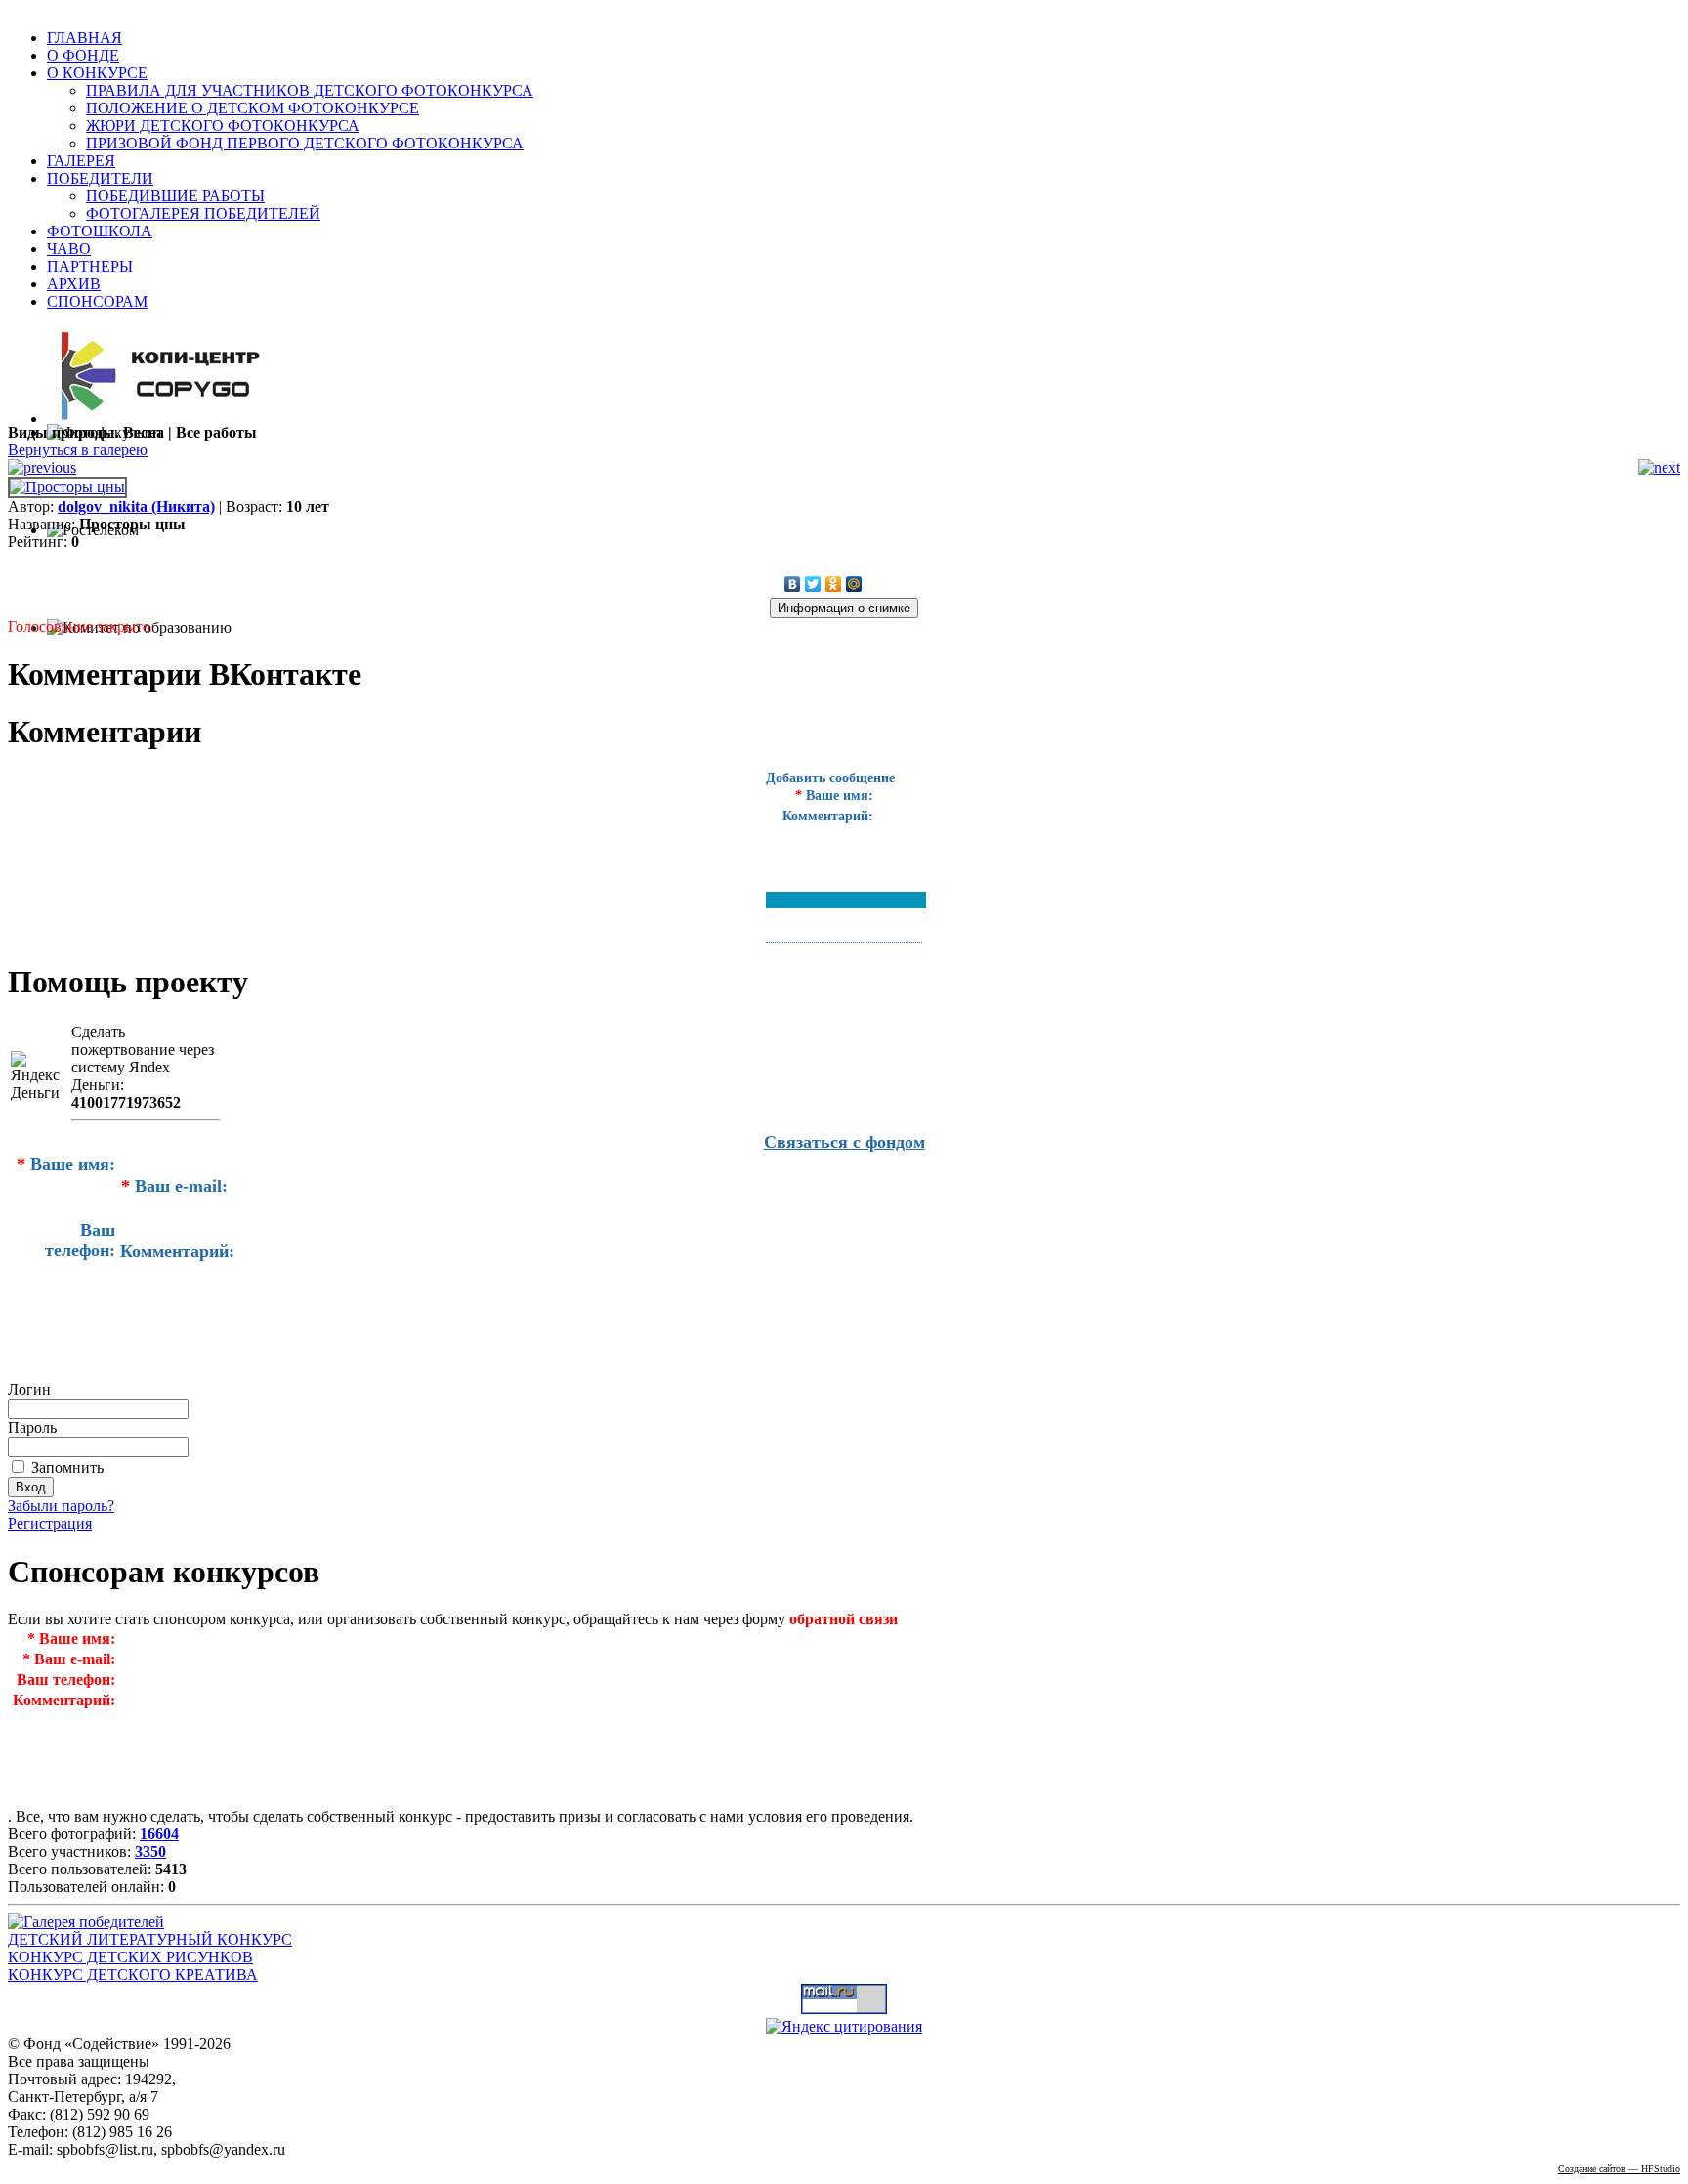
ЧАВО (69, 249)
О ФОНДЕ (83, 55)
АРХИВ (74, 284)
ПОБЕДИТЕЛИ (100, 178)
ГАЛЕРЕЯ (81, 161)
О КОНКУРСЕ (97, 73)
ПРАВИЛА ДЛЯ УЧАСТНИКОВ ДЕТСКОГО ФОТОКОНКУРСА (310, 90)
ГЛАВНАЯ (84, 38)
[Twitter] (813, 584)
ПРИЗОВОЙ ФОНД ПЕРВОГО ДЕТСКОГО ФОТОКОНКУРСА (305, 143)
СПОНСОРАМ (97, 301)
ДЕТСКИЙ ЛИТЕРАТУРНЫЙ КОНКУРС (150, 1939)
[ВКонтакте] (793, 584)
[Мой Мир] (854, 584)
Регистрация (50, 1523)
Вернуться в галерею (78, 450)
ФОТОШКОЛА (100, 231)
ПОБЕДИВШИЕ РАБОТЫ (175, 196)
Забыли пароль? (61, 1506)
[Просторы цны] (67, 487)
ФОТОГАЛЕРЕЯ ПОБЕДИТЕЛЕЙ (203, 213)
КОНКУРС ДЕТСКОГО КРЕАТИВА (133, 1974)
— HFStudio (1619, 2169)
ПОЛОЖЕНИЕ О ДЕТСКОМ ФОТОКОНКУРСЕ (253, 108)
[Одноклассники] (834, 584)
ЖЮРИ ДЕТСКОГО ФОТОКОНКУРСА (223, 126)
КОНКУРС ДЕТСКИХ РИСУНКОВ (130, 1957)
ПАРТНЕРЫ (90, 266)
